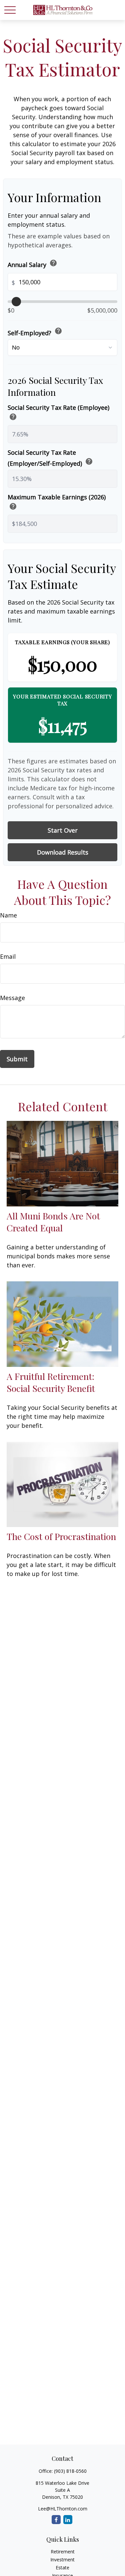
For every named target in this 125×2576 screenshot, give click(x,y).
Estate (62, 2568)
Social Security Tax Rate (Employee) (58, 413)
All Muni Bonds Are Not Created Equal (53, 1222)
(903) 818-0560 (70, 2471)
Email (8, 956)
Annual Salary (32, 264)
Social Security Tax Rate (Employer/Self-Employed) (50, 458)
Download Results (63, 852)
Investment (62, 2560)
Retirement (63, 2552)
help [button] (53, 263)
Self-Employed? (35, 332)
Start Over (63, 830)
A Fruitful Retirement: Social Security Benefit (51, 1382)
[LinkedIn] (68, 2520)
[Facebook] (56, 2520)
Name (8, 915)
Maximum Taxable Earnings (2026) (57, 503)
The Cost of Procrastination (61, 1536)
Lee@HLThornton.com (63, 2509)
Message (12, 998)
